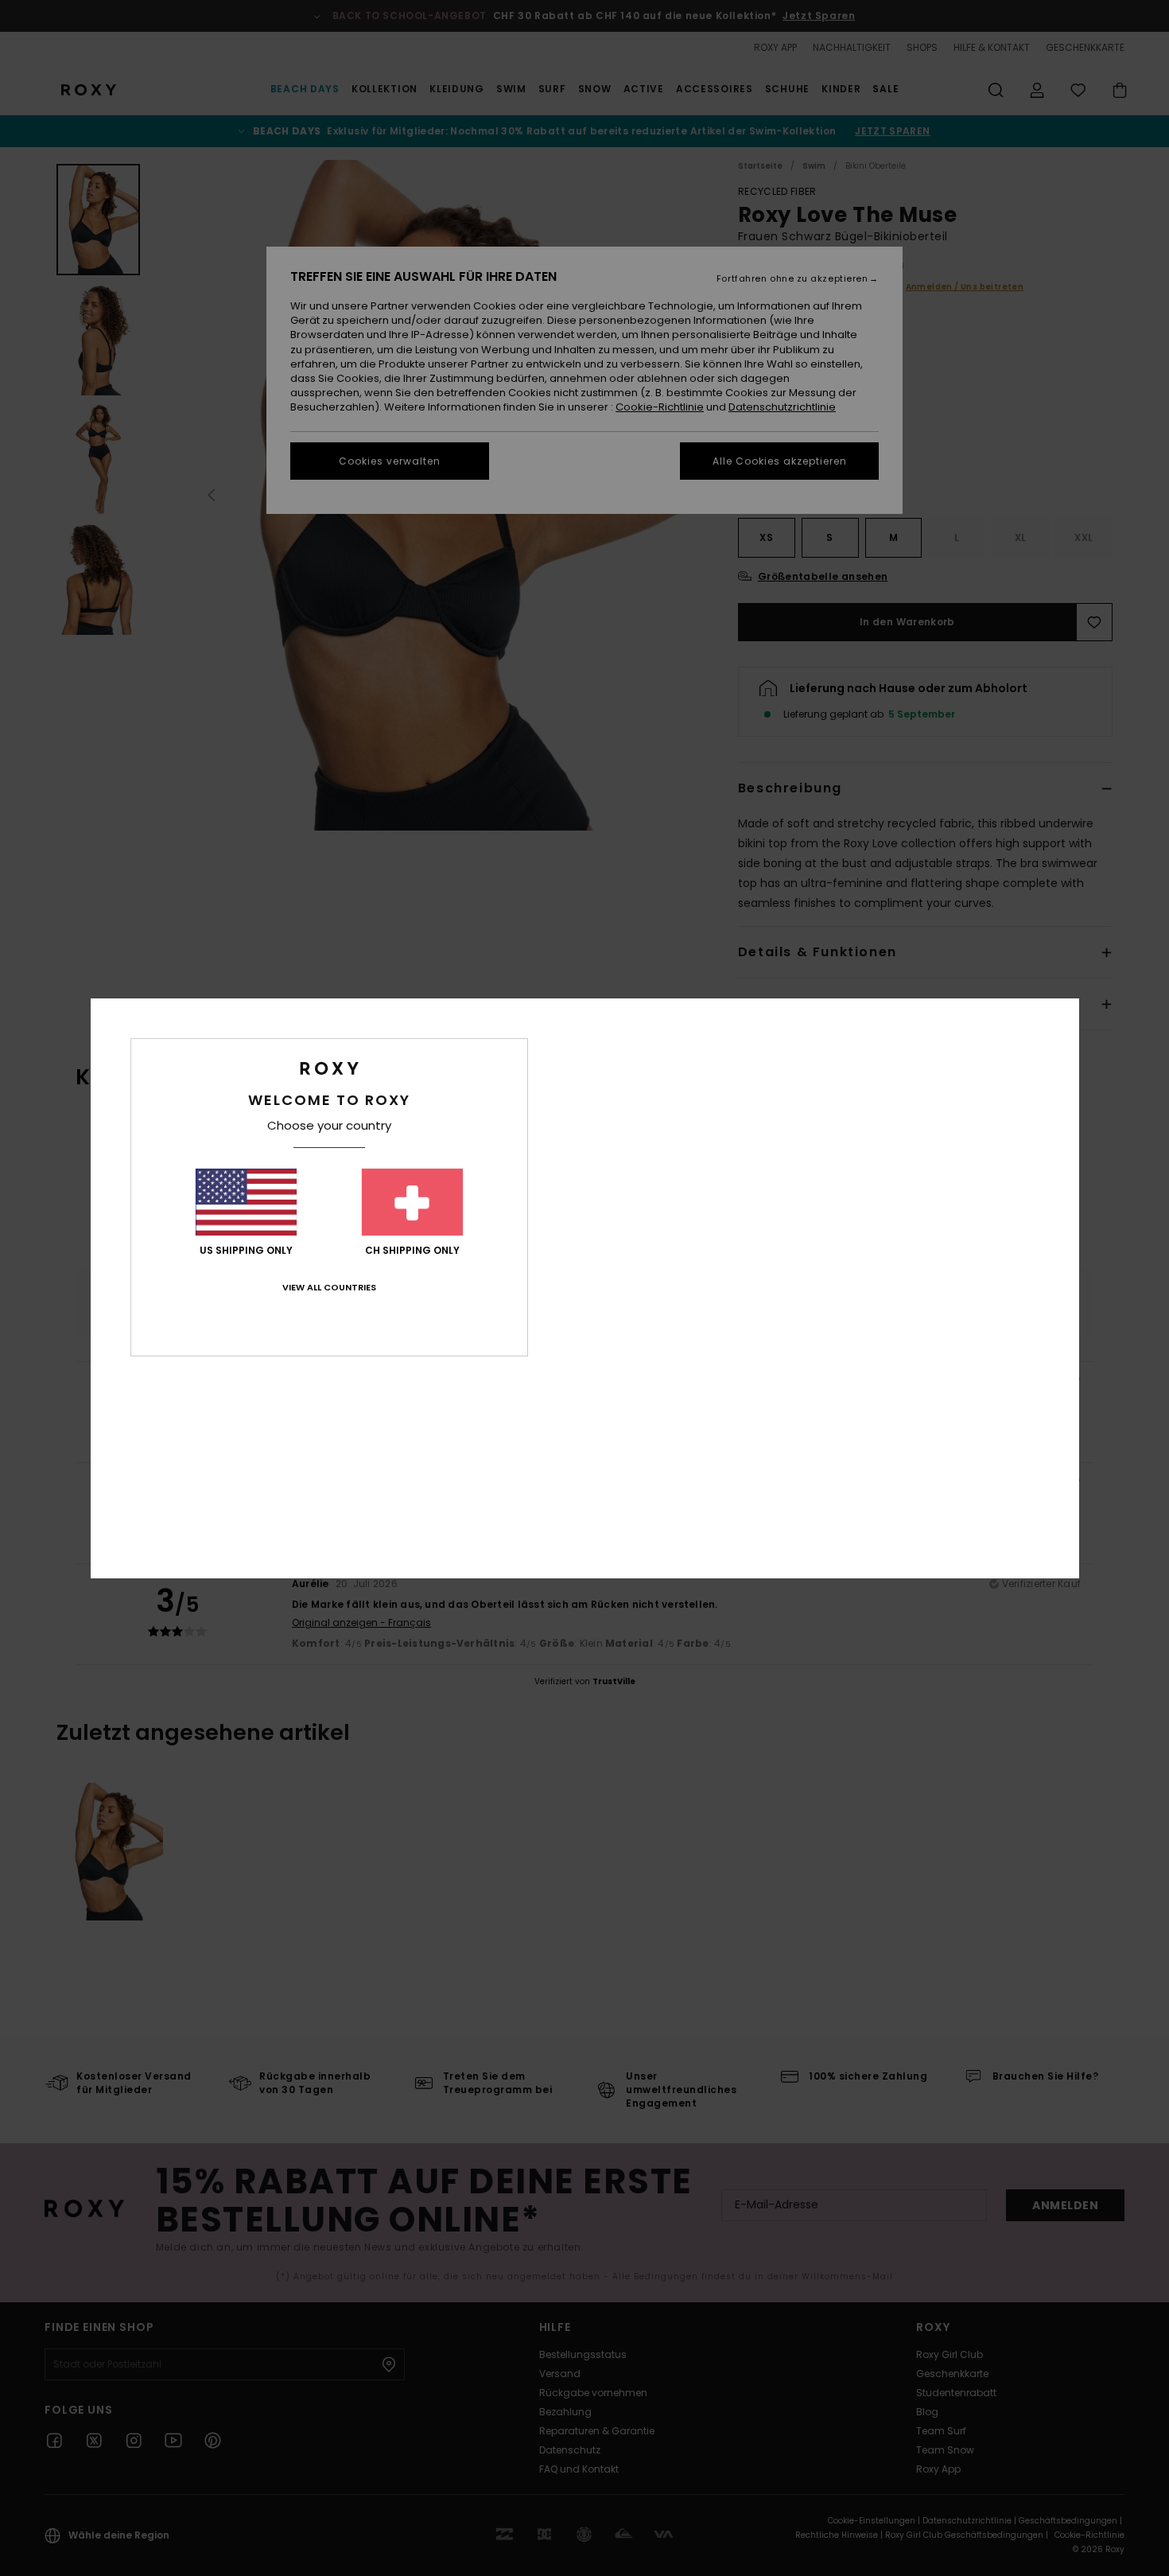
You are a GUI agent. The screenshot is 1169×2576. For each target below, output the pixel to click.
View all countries (329, 1287)
